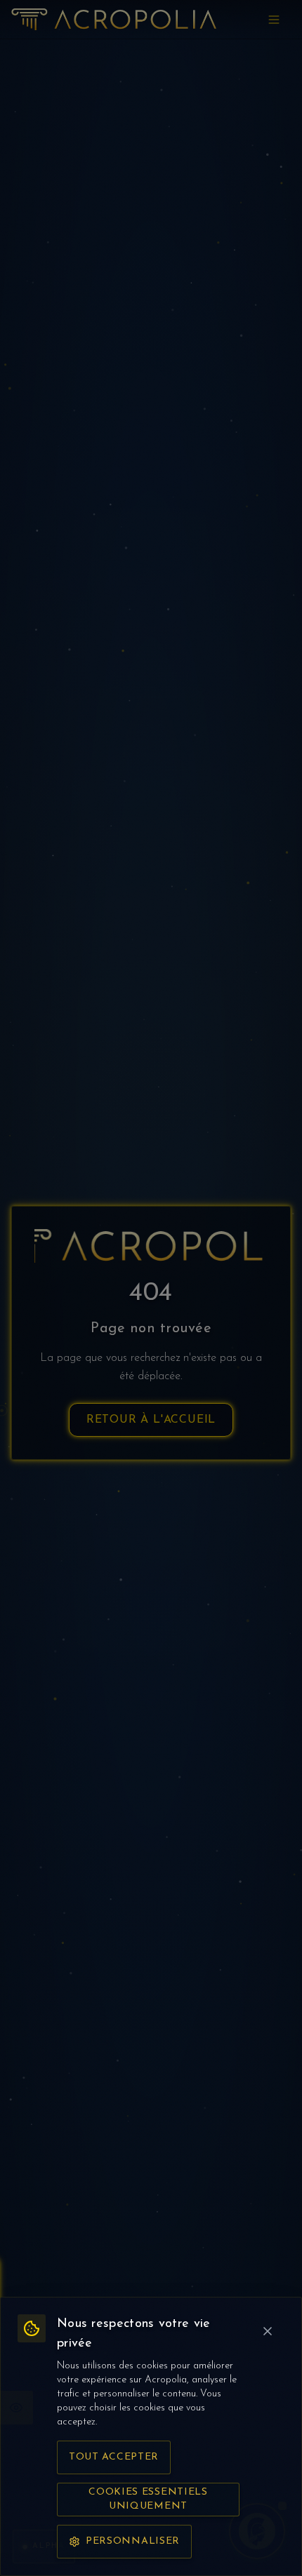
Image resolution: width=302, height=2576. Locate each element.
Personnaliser (133, 2541)
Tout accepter (114, 2457)
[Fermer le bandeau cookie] (268, 2331)
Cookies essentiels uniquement (148, 2499)
